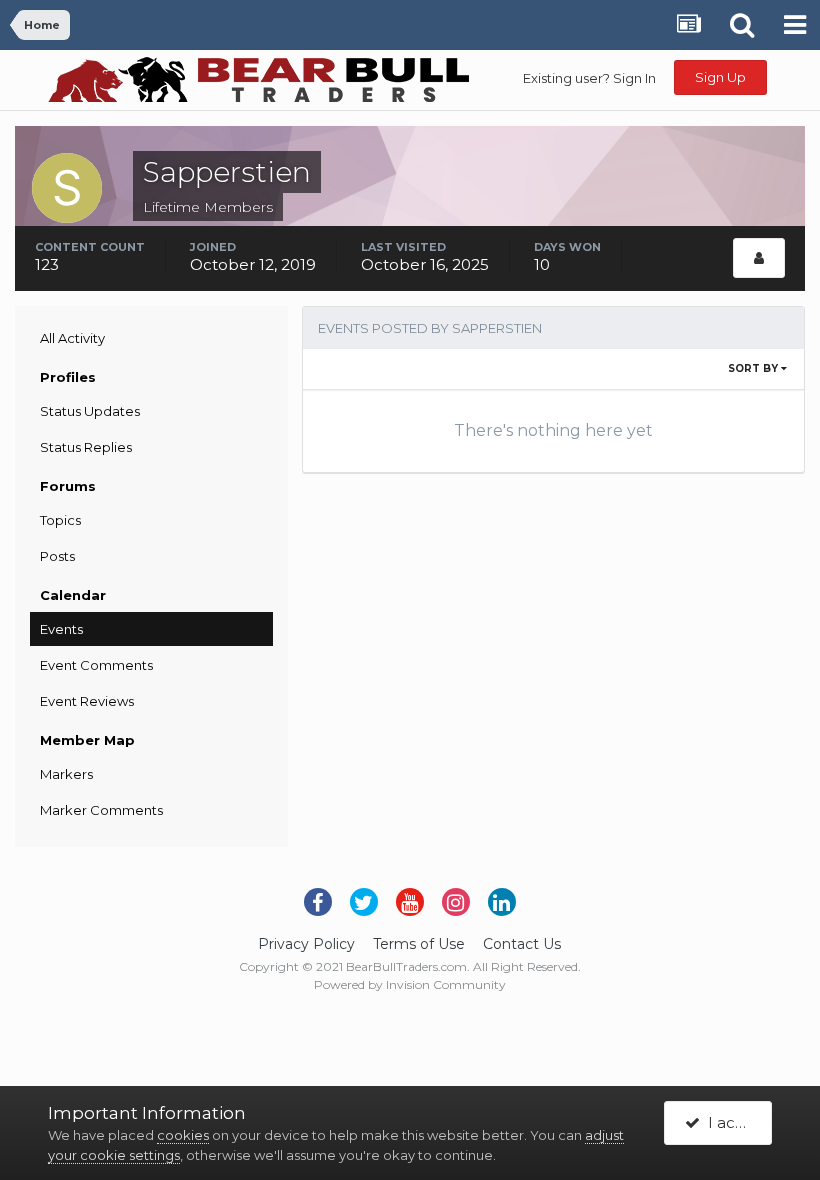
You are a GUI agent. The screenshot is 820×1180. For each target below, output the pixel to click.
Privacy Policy (306, 944)
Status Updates (90, 411)
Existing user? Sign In (589, 78)
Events (61, 629)
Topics (60, 520)
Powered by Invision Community (410, 984)
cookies (183, 1135)
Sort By (754, 368)
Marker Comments (101, 810)
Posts (57, 556)
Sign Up (720, 77)
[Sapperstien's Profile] (759, 258)
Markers (66, 774)
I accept (735, 1122)
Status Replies (86, 447)
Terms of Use (419, 944)
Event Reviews (87, 701)
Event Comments (96, 665)
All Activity (72, 338)
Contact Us (522, 944)
